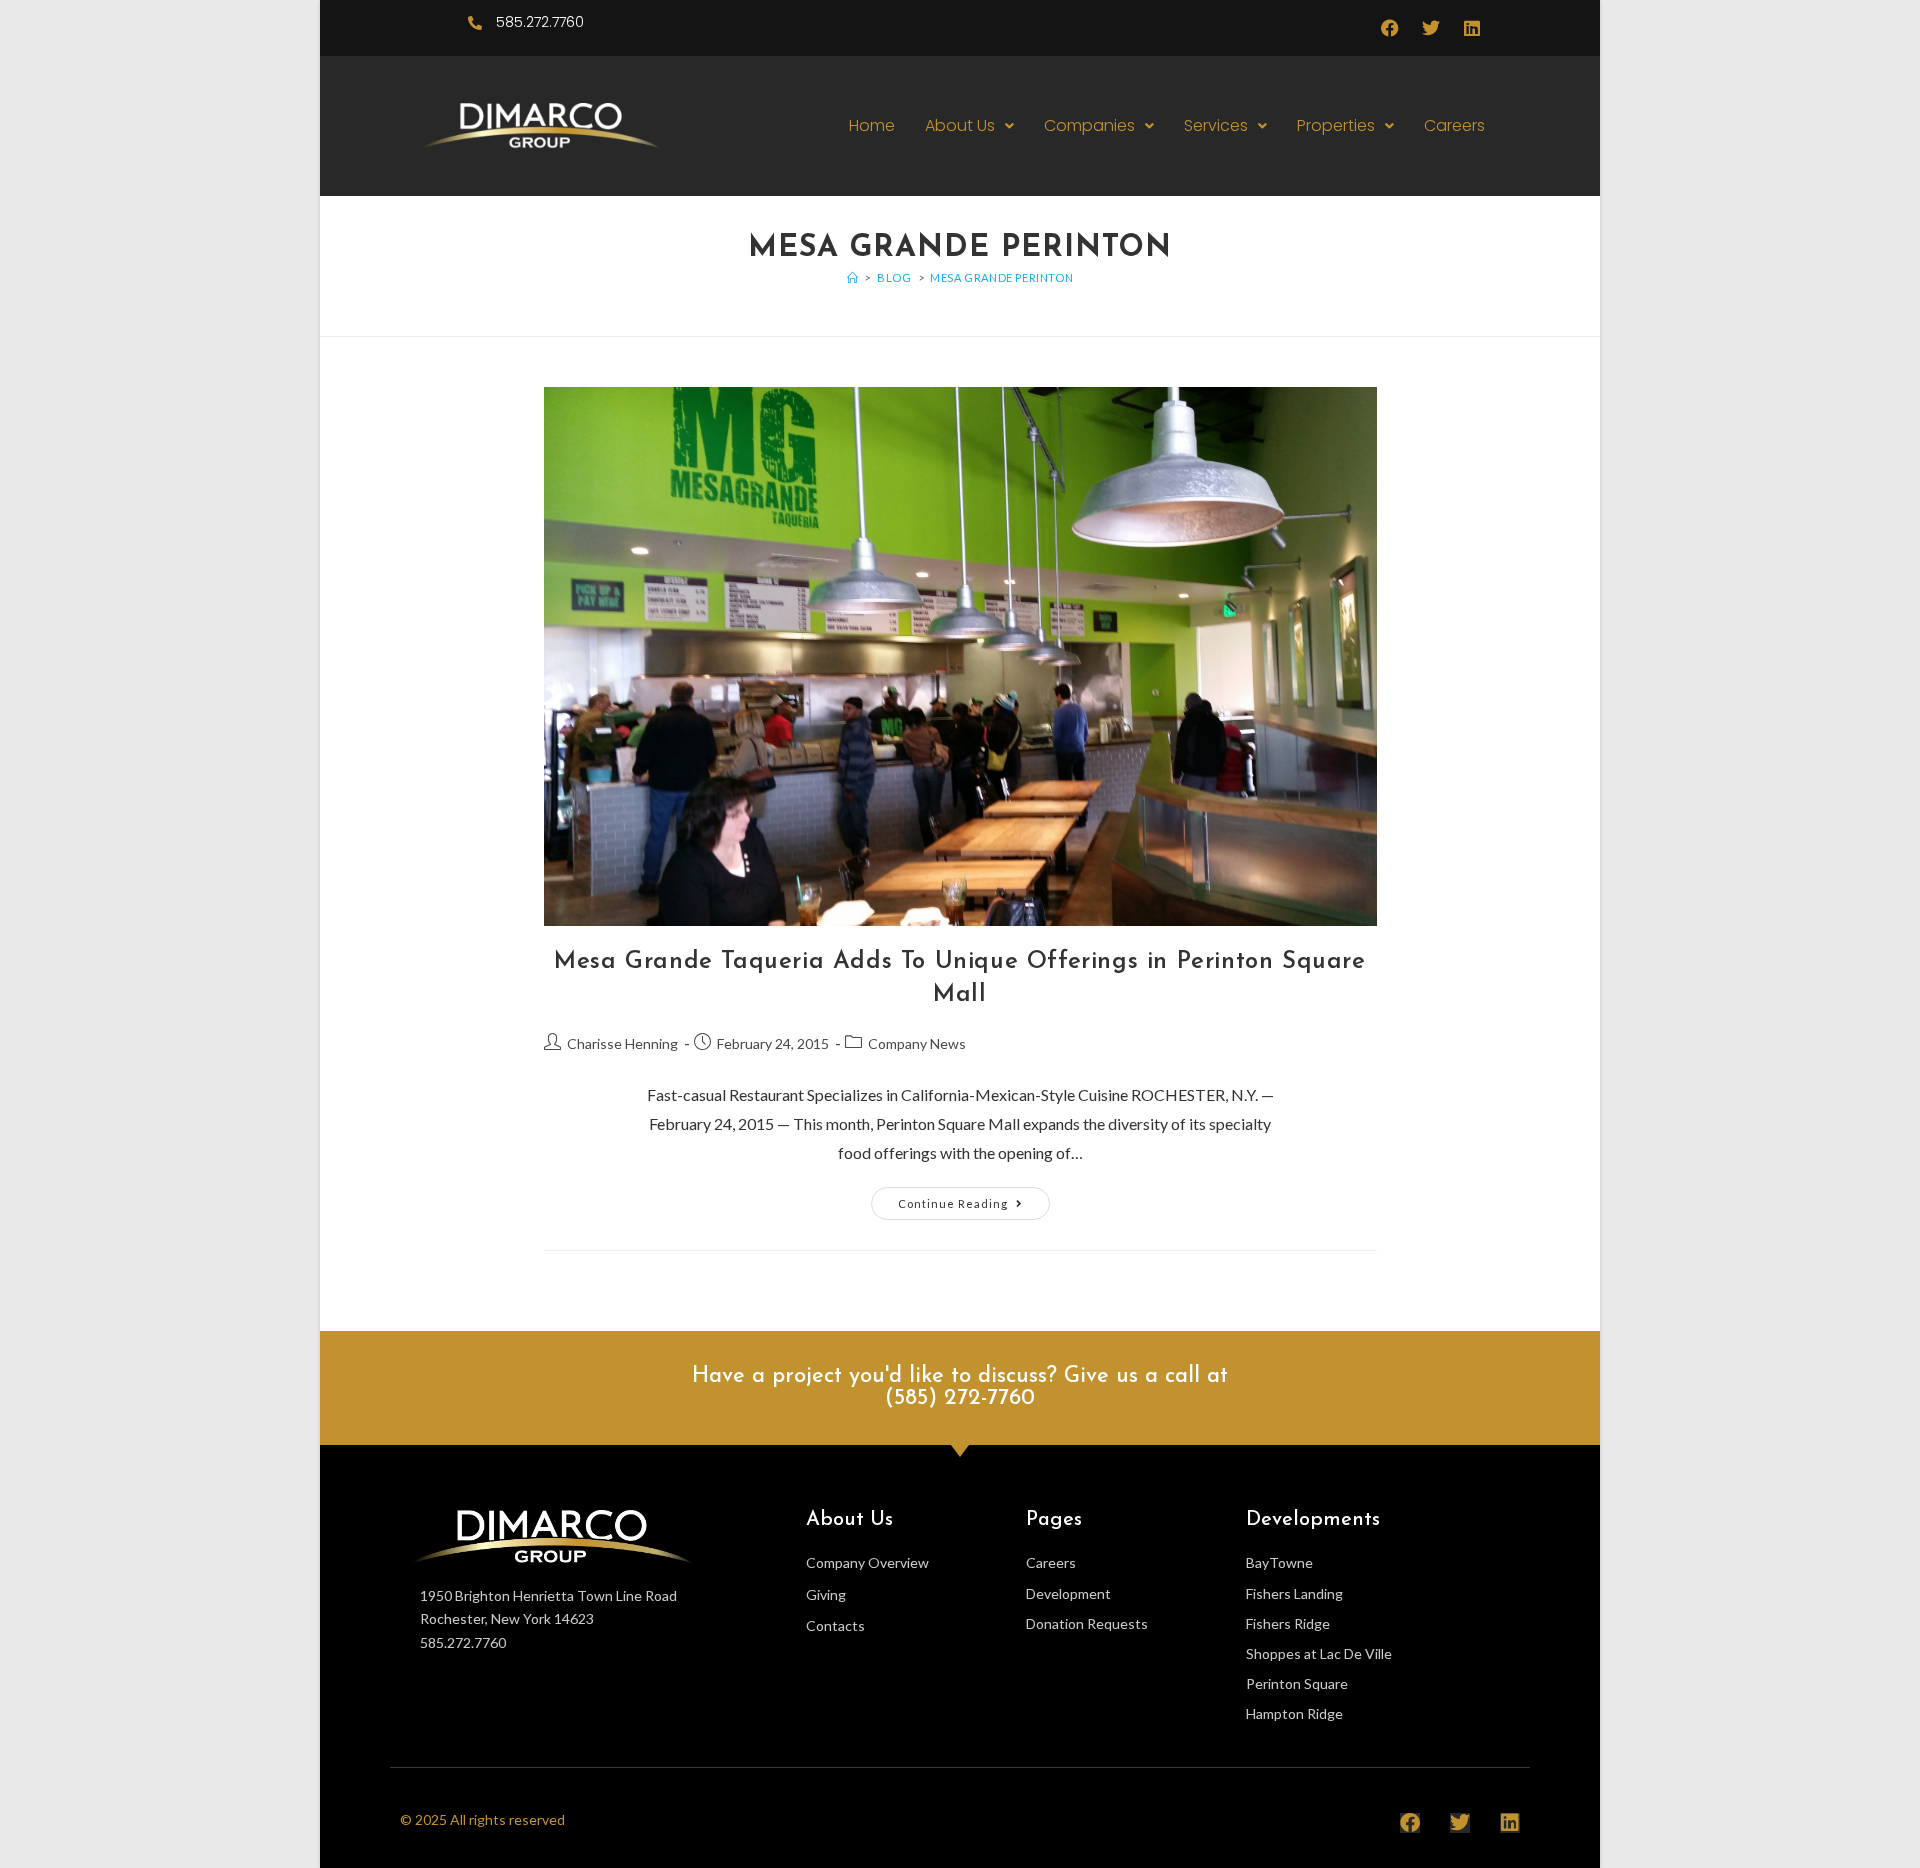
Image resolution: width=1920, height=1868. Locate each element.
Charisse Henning (622, 1043)
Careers (1454, 125)
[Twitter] (1431, 28)
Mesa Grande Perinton (1001, 277)
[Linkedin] (1472, 28)
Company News (917, 1043)
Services (1216, 125)
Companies (1089, 125)
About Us (960, 125)
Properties (1336, 125)
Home (872, 125)
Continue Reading (974, 1198)
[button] (969, 126)
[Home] (853, 277)
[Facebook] (1390, 28)
